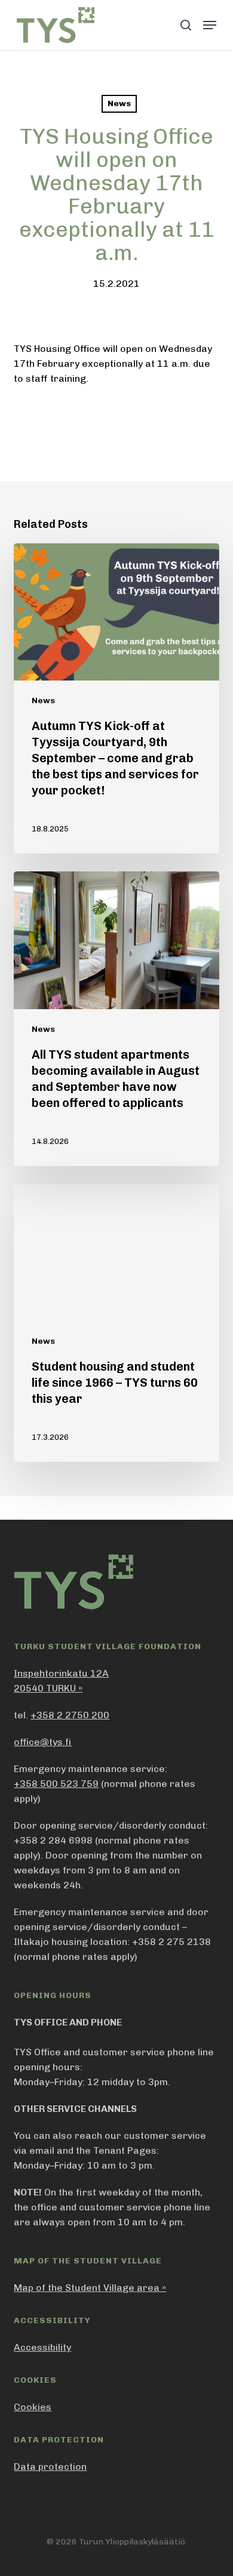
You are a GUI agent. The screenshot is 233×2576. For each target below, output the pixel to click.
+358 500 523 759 (56, 1784)
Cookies (33, 2407)
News (119, 103)
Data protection (50, 2467)
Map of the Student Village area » (90, 2288)
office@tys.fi (43, 1742)
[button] (210, 25)
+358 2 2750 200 (70, 1715)
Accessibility (42, 2347)
